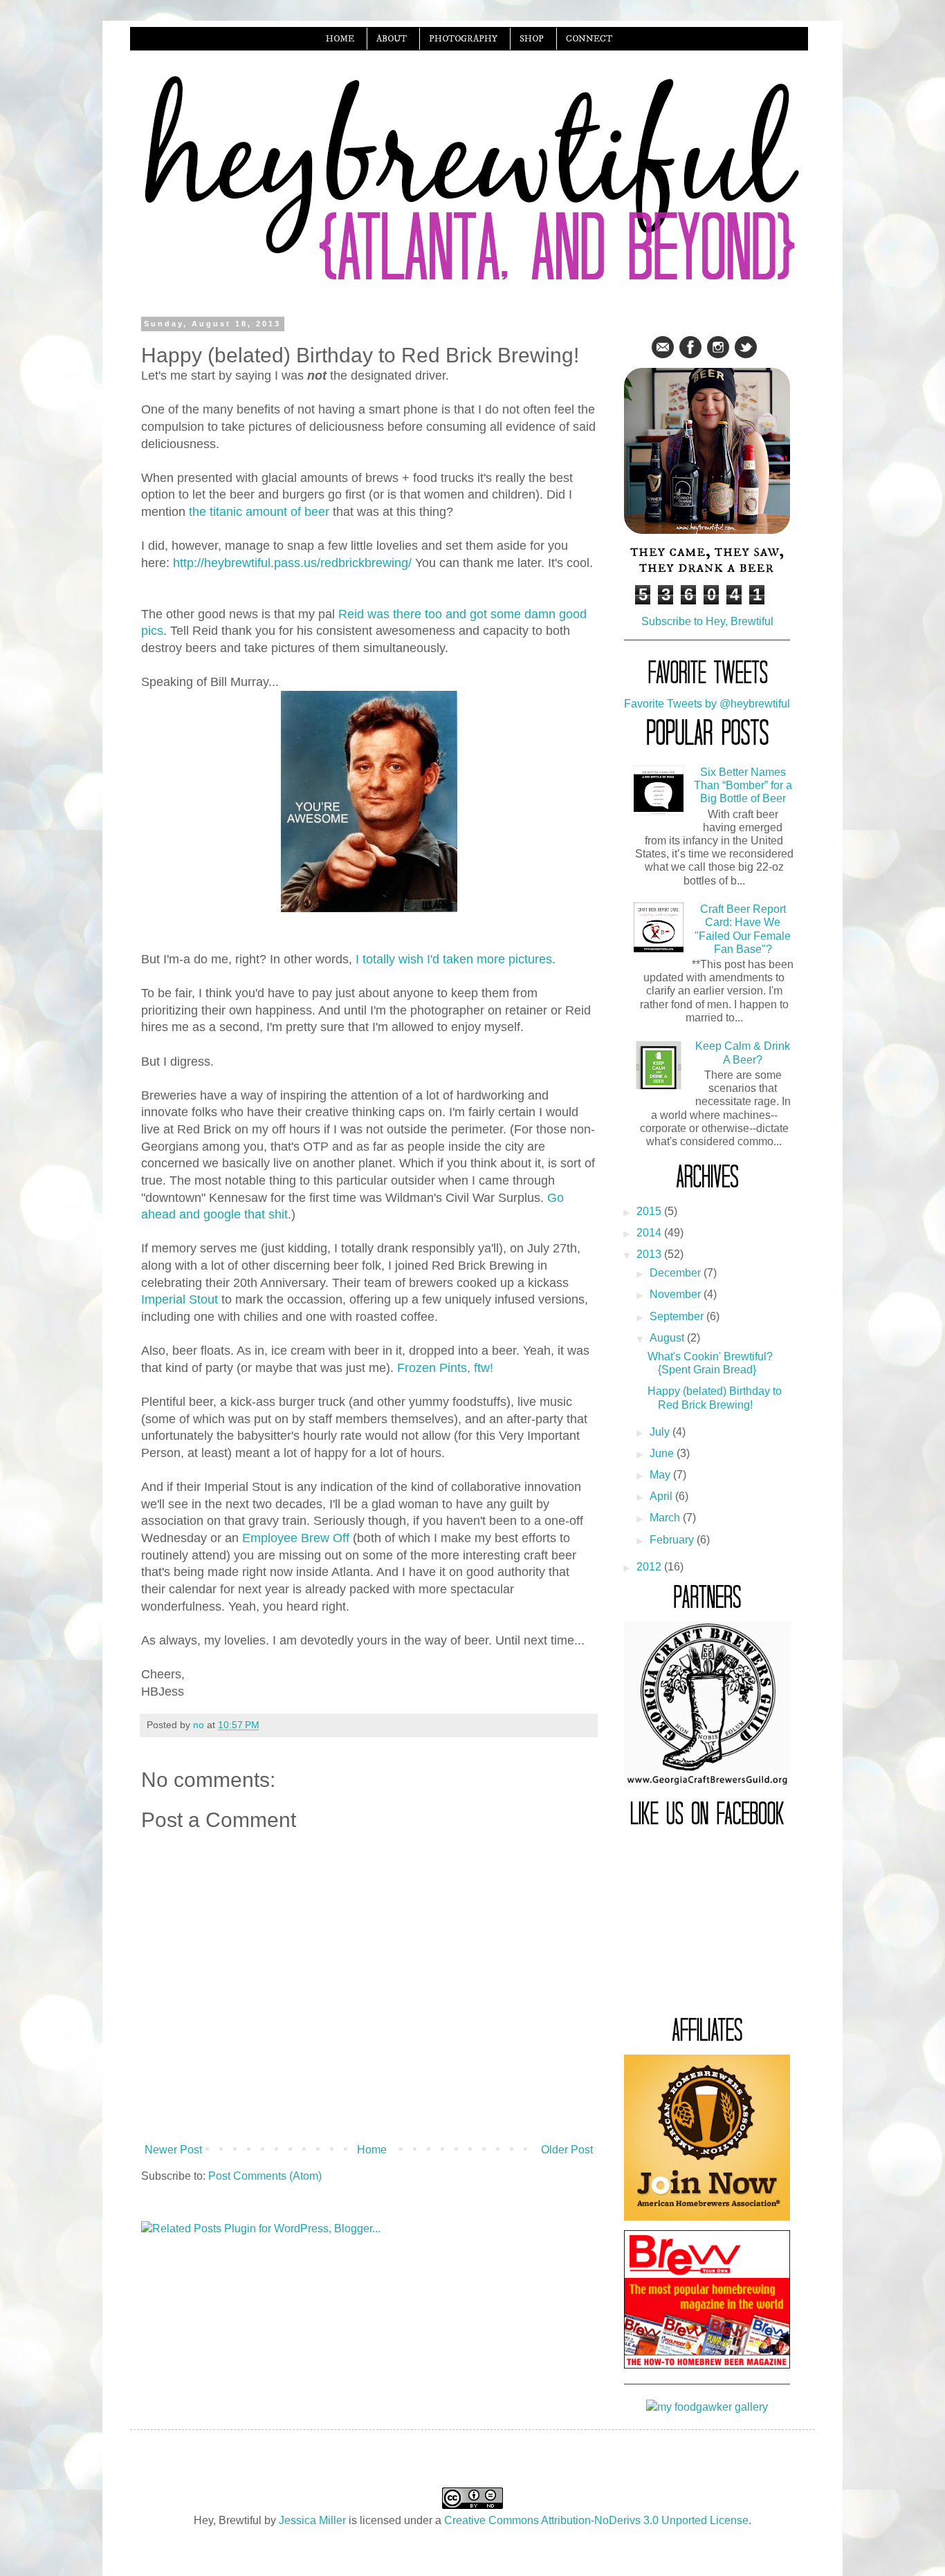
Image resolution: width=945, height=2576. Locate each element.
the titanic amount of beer (259, 512)
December (677, 1273)
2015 (650, 1211)
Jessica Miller (312, 2520)
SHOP (532, 39)
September (678, 1316)
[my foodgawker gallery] (707, 2407)
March (666, 1518)
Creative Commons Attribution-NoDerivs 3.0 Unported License (596, 2520)
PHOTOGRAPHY (463, 39)
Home (372, 2150)
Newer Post (173, 2150)
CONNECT (589, 39)
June (663, 1453)
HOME (340, 39)
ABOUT (392, 39)
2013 (650, 1254)
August (668, 1338)
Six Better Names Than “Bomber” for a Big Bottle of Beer (743, 785)
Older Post (567, 2150)
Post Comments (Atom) (265, 2176)
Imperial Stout (180, 1299)
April (662, 1496)
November (677, 1294)
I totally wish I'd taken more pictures (454, 959)
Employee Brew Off (296, 1538)
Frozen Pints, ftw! (445, 1368)
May (661, 1475)
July (661, 1432)
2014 (650, 1233)
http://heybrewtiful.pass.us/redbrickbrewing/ (292, 563)
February (673, 1540)
